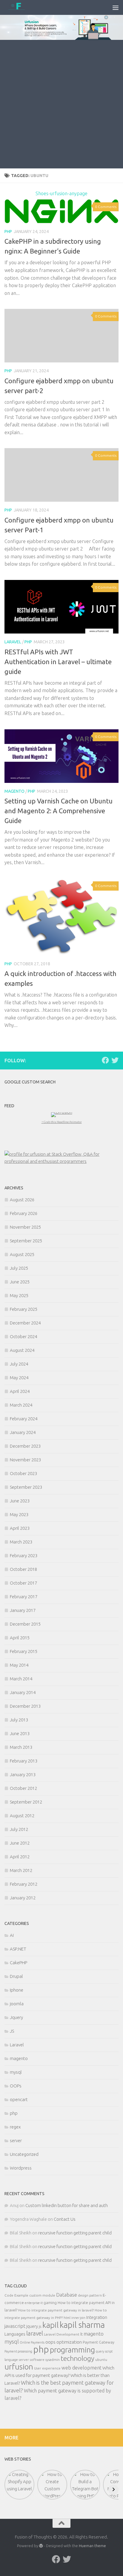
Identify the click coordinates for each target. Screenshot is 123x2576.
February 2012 (24, 1884)
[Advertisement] (61, 104)
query (100, 2351)
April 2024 (20, 1391)
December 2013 (25, 1706)
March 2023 (21, 1542)
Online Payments (32, 2342)
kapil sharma (82, 2325)
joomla (17, 2004)
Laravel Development (62, 2334)
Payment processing (18, 2351)
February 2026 (24, 1213)
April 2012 (20, 1857)
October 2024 (23, 1337)
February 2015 (24, 1651)
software (37, 2360)
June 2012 (20, 1843)
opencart (19, 2099)
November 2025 (25, 1227)
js (40, 2326)
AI (12, 1935)
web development (82, 2368)
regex (15, 2127)
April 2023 (20, 1528)
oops (50, 2342)
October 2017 (23, 1583)
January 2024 (23, 1432)
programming (72, 2350)
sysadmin (53, 2360)
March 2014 (21, 1679)
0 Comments (106, 207)
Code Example (16, 2295)
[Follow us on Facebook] (105, 1060)
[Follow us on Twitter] (115, 1060)
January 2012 (23, 1898)
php (8, 232)
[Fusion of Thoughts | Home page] (21, 7)
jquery (32, 2326)
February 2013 (24, 1761)
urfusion (19, 2367)
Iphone (17, 1990)
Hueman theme (92, 2546)
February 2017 (24, 1597)
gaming (50, 2303)
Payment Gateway (99, 2342)
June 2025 (20, 1282)
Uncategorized (24, 2154)
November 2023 (25, 1460)
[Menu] (116, 7)
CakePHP (19, 1963)
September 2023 (26, 1487)
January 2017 (23, 1610)
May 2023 (19, 1514)
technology (77, 2358)
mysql (16, 2072)
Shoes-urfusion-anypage (61, 193)
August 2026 (22, 1200)
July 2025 (19, 1268)
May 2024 (19, 1378)
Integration (97, 2317)
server (16, 2141)
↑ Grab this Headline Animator (62, 1122)
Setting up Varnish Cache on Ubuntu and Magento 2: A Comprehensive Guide (59, 811)
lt (82, 2334)
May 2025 (19, 1295)
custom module (42, 2295)
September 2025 (26, 1241)
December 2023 (25, 1446)
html (67, 2318)
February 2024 (24, 1419)
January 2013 (23, 1775)
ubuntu (101, 2360)
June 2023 (20, 1501)
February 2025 (24, 1309)
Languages (15, 2334)
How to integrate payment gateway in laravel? (56, 2310)
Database (67, 2295)
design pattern (90, 2295)
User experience (47, 2368)
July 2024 (19, 1364)
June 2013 (20, 1733)
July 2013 (19, 1720)
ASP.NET (18, 1949)
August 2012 (22, 1816)
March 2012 (21, 1870)
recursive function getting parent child (75, 2233)
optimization (69, 2342)
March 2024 (21, 1405)
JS (12, 2031)
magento (14, 791)
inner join (78, 2318)
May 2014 (19, 1665)
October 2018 (23, 1569)
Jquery (16, 2017)
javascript (15, 2326)
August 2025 (22, 1254)
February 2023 (24, 1556)
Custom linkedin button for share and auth (67, 2205)
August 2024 (22, 1350)
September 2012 (26, 1802)
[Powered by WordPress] (41, 2546)
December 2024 (25, 1323)
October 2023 (23, 1473)
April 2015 (20, 1638)
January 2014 (23, 1692)
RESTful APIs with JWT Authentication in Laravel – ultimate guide (58, 662)
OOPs (16, 2086)
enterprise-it (34, 2303)
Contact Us (65, 2219)
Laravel (13, 642)
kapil (51, 2325)
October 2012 (23, 1788)
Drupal (16, 1976)
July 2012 (19, 1829)
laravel (35, 2333)
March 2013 (21, 1747)
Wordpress (21, 2168)
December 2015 (25, 1624)
